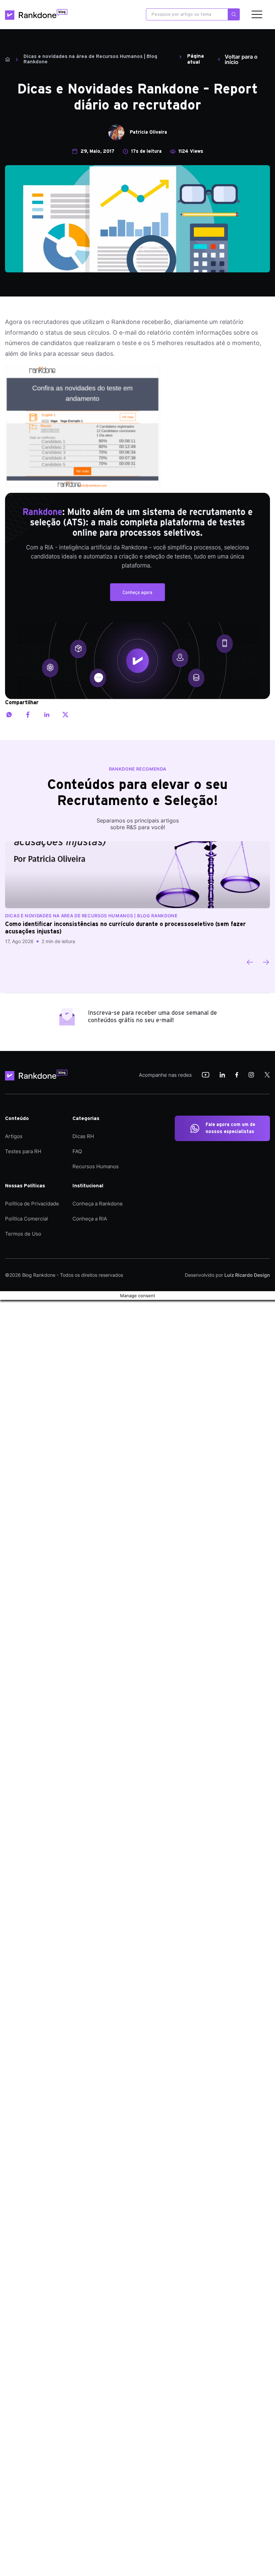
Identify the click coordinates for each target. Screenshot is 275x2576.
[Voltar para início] (8, 59)
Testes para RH (23, 1151)
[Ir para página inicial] (36, 14)
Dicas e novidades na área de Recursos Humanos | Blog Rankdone (90, 59)
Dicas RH (83, 1136)
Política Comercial (26, 1219)
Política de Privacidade (32, 1204)
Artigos (14, 1136)
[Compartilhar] (9, 715)
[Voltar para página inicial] (39, 1075)
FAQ (77, 1151)
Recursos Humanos (96, 1166)
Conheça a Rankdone (98, 1204)
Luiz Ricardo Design (247, 1275)
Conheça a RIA (90, 1219)
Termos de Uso (23, 1234)
